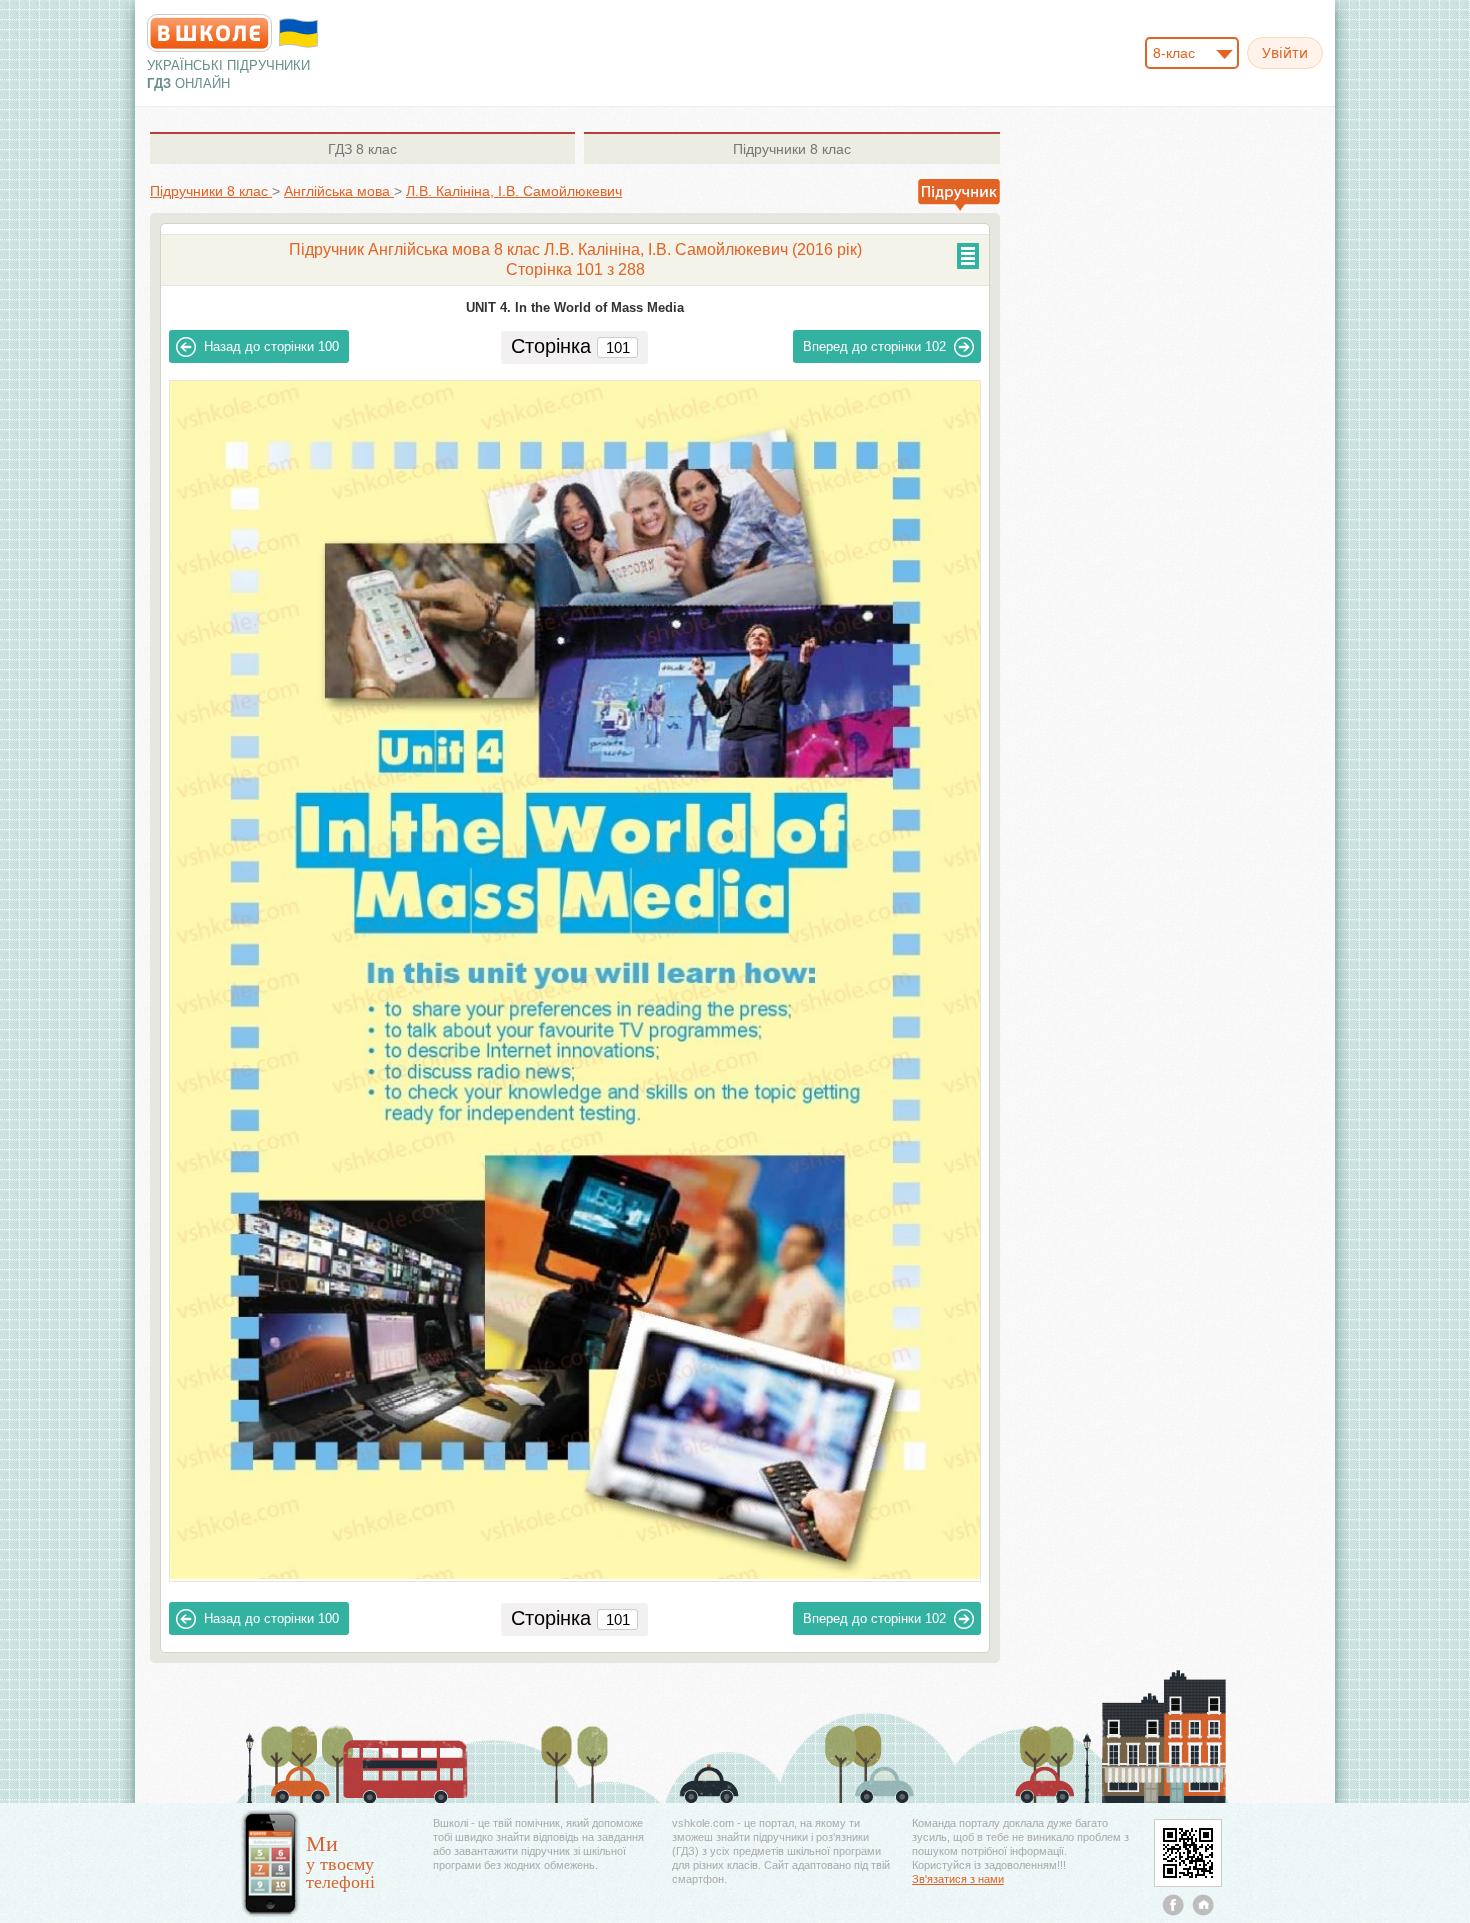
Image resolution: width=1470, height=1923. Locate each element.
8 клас (362, 149)
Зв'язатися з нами (958, 1879)
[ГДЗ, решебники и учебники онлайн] (209, 33)
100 (271, 346)
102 (874, 346)
